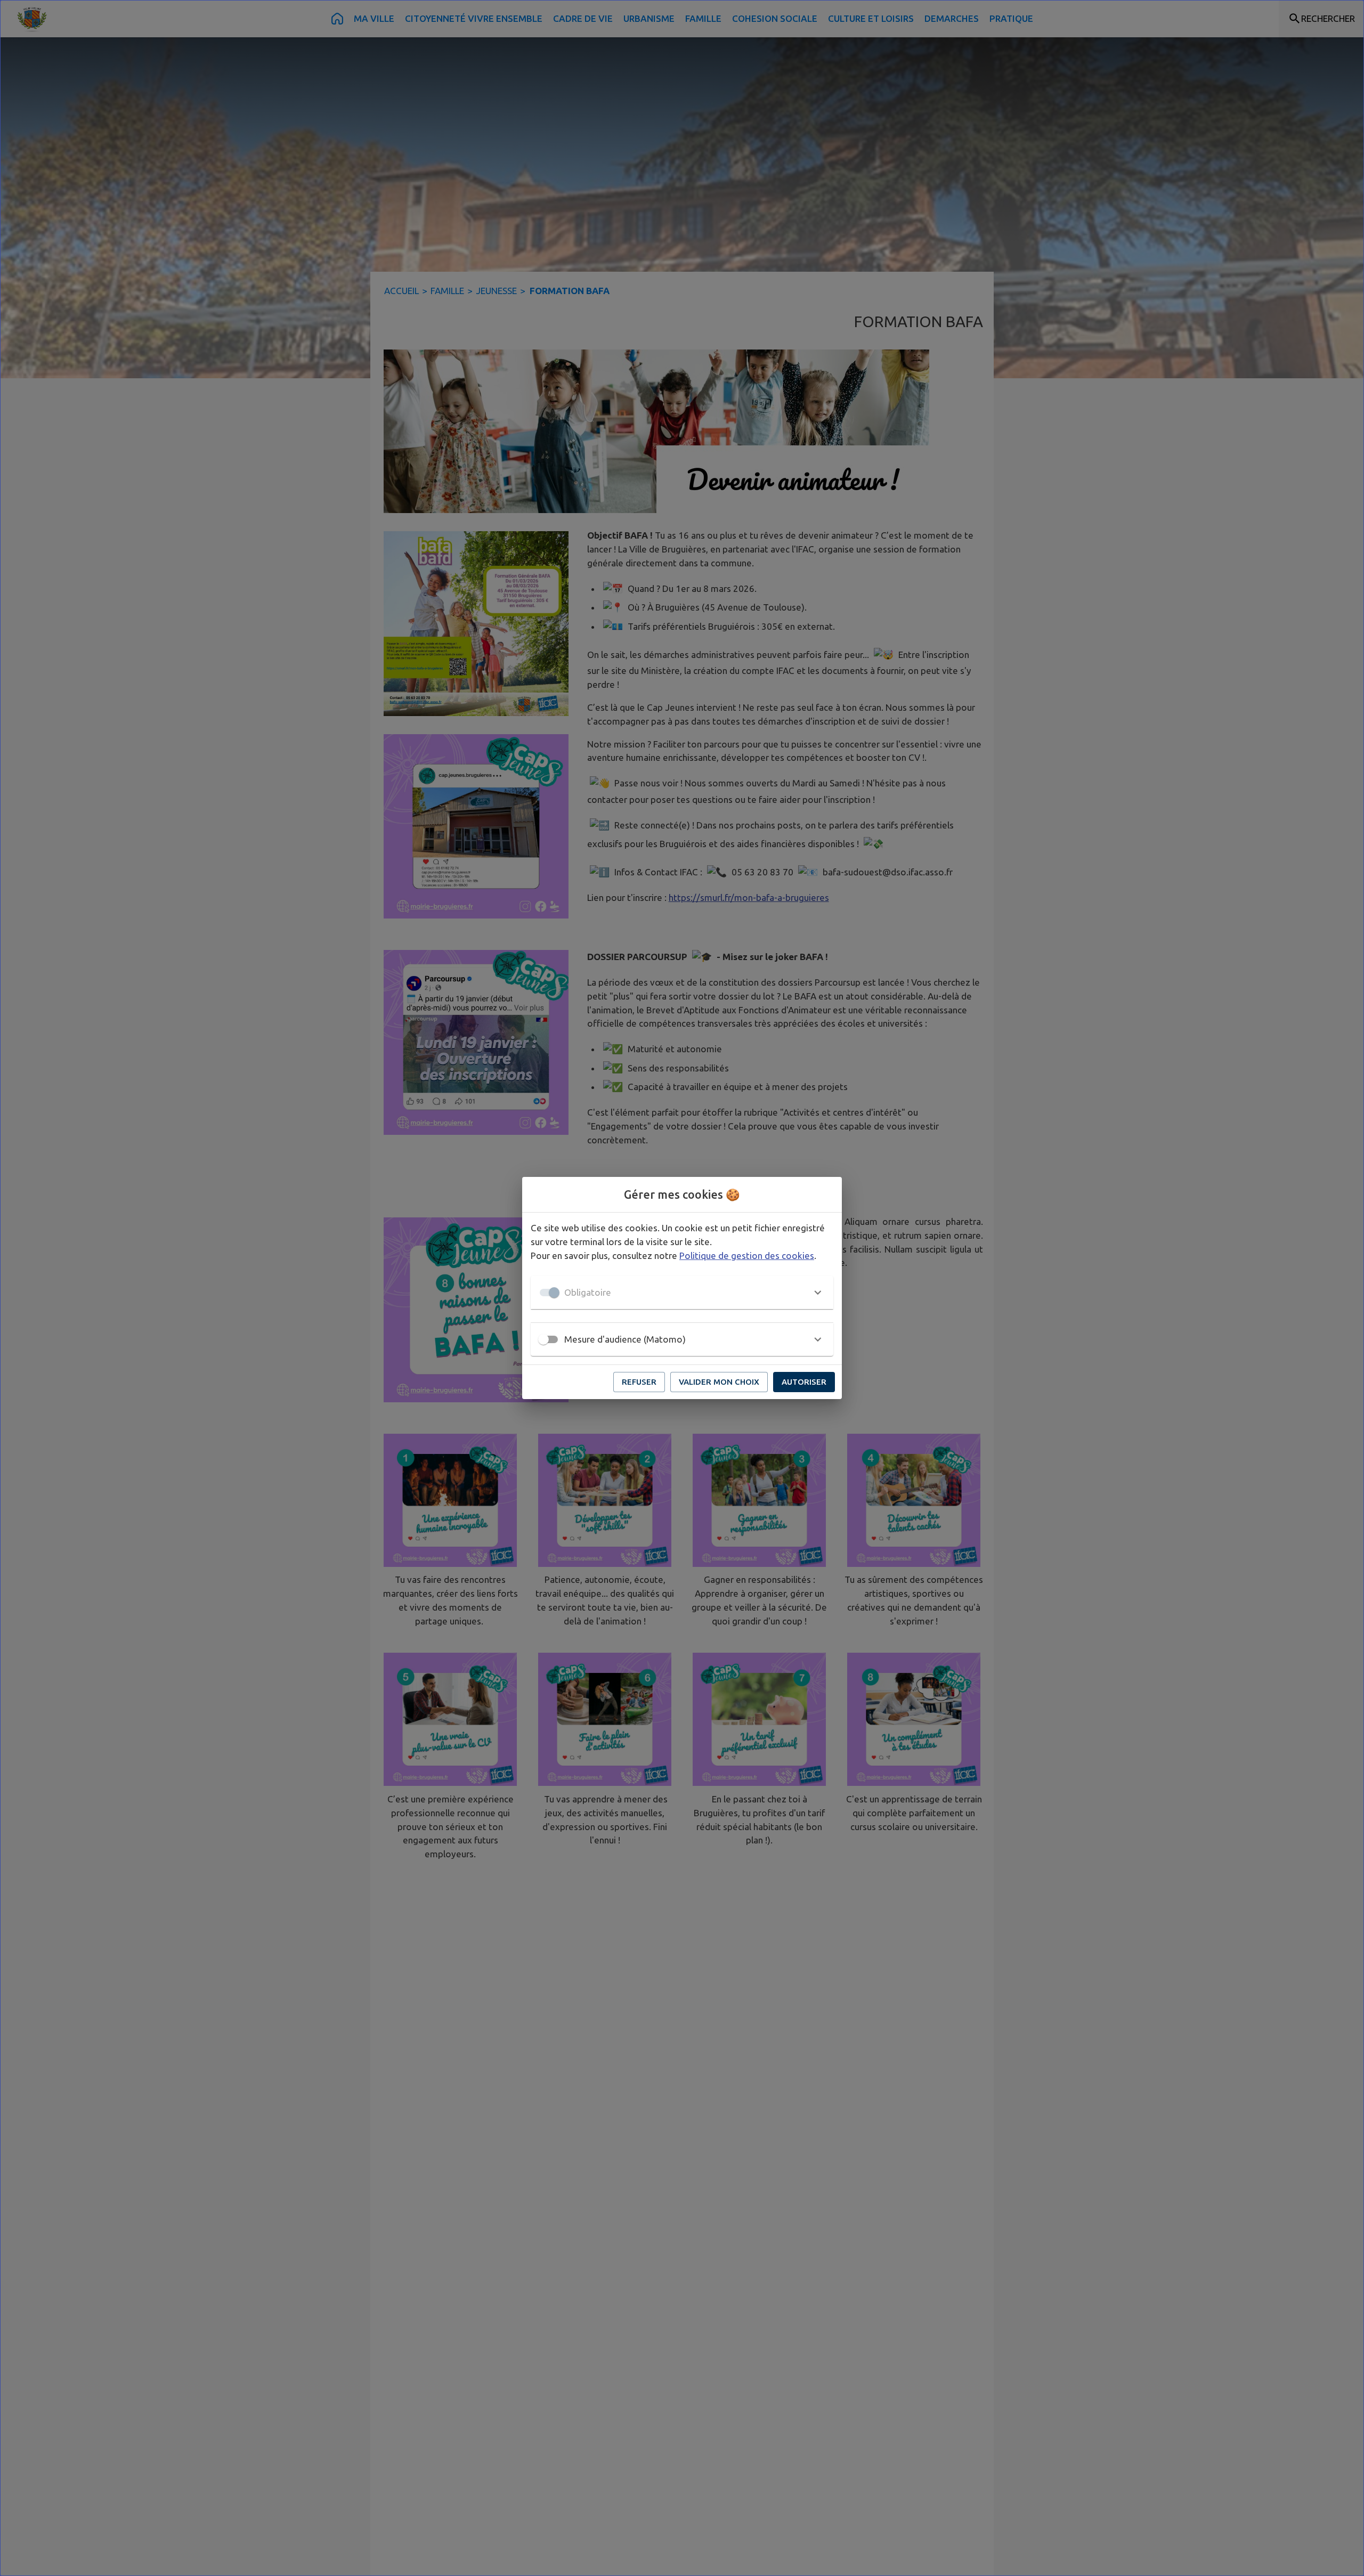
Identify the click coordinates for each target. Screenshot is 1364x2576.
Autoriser (804, 1382)
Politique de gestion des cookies (747, 1256)
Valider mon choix (719, 1382)
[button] (682, 1293)
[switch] (543, 1339)
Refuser (639, 1382)
